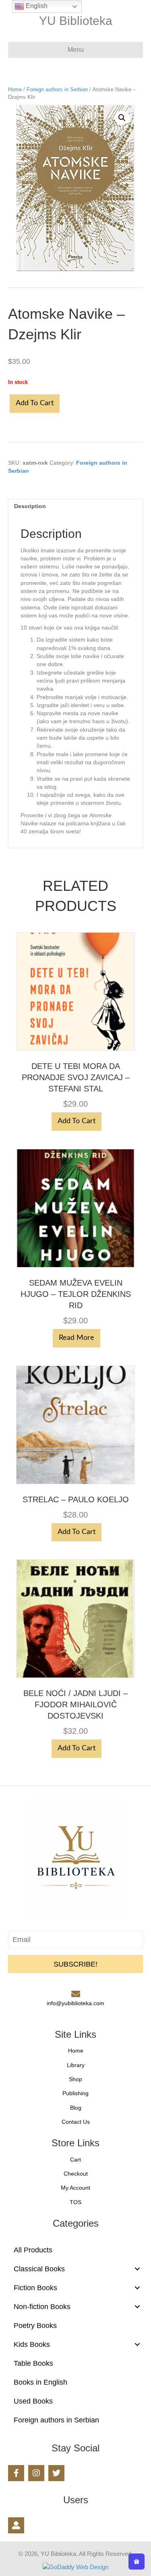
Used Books (33, 2401)
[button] (122, 118)
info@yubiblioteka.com (75, 2003)
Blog (76, 2108)
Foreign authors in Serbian (57, 89)
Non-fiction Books (42, 2307)
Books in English (40, 2382)
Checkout (76, 2174)
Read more (77, 1338)
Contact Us (76, 2122)
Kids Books (32, 2344)
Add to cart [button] (77, 1121)
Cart (75, 2160)
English (36, 6)
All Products (33, 2250)
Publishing (75, 2093)
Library (76, 2065)
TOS (75, 2202)
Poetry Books (35, 2326)
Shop (75, 2079)
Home (15, 89)
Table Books (33, 2363)
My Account (75, 2188)
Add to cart (35, 403)
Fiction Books (35, 2288)
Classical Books (39, 2269)
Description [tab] (30, 506)
